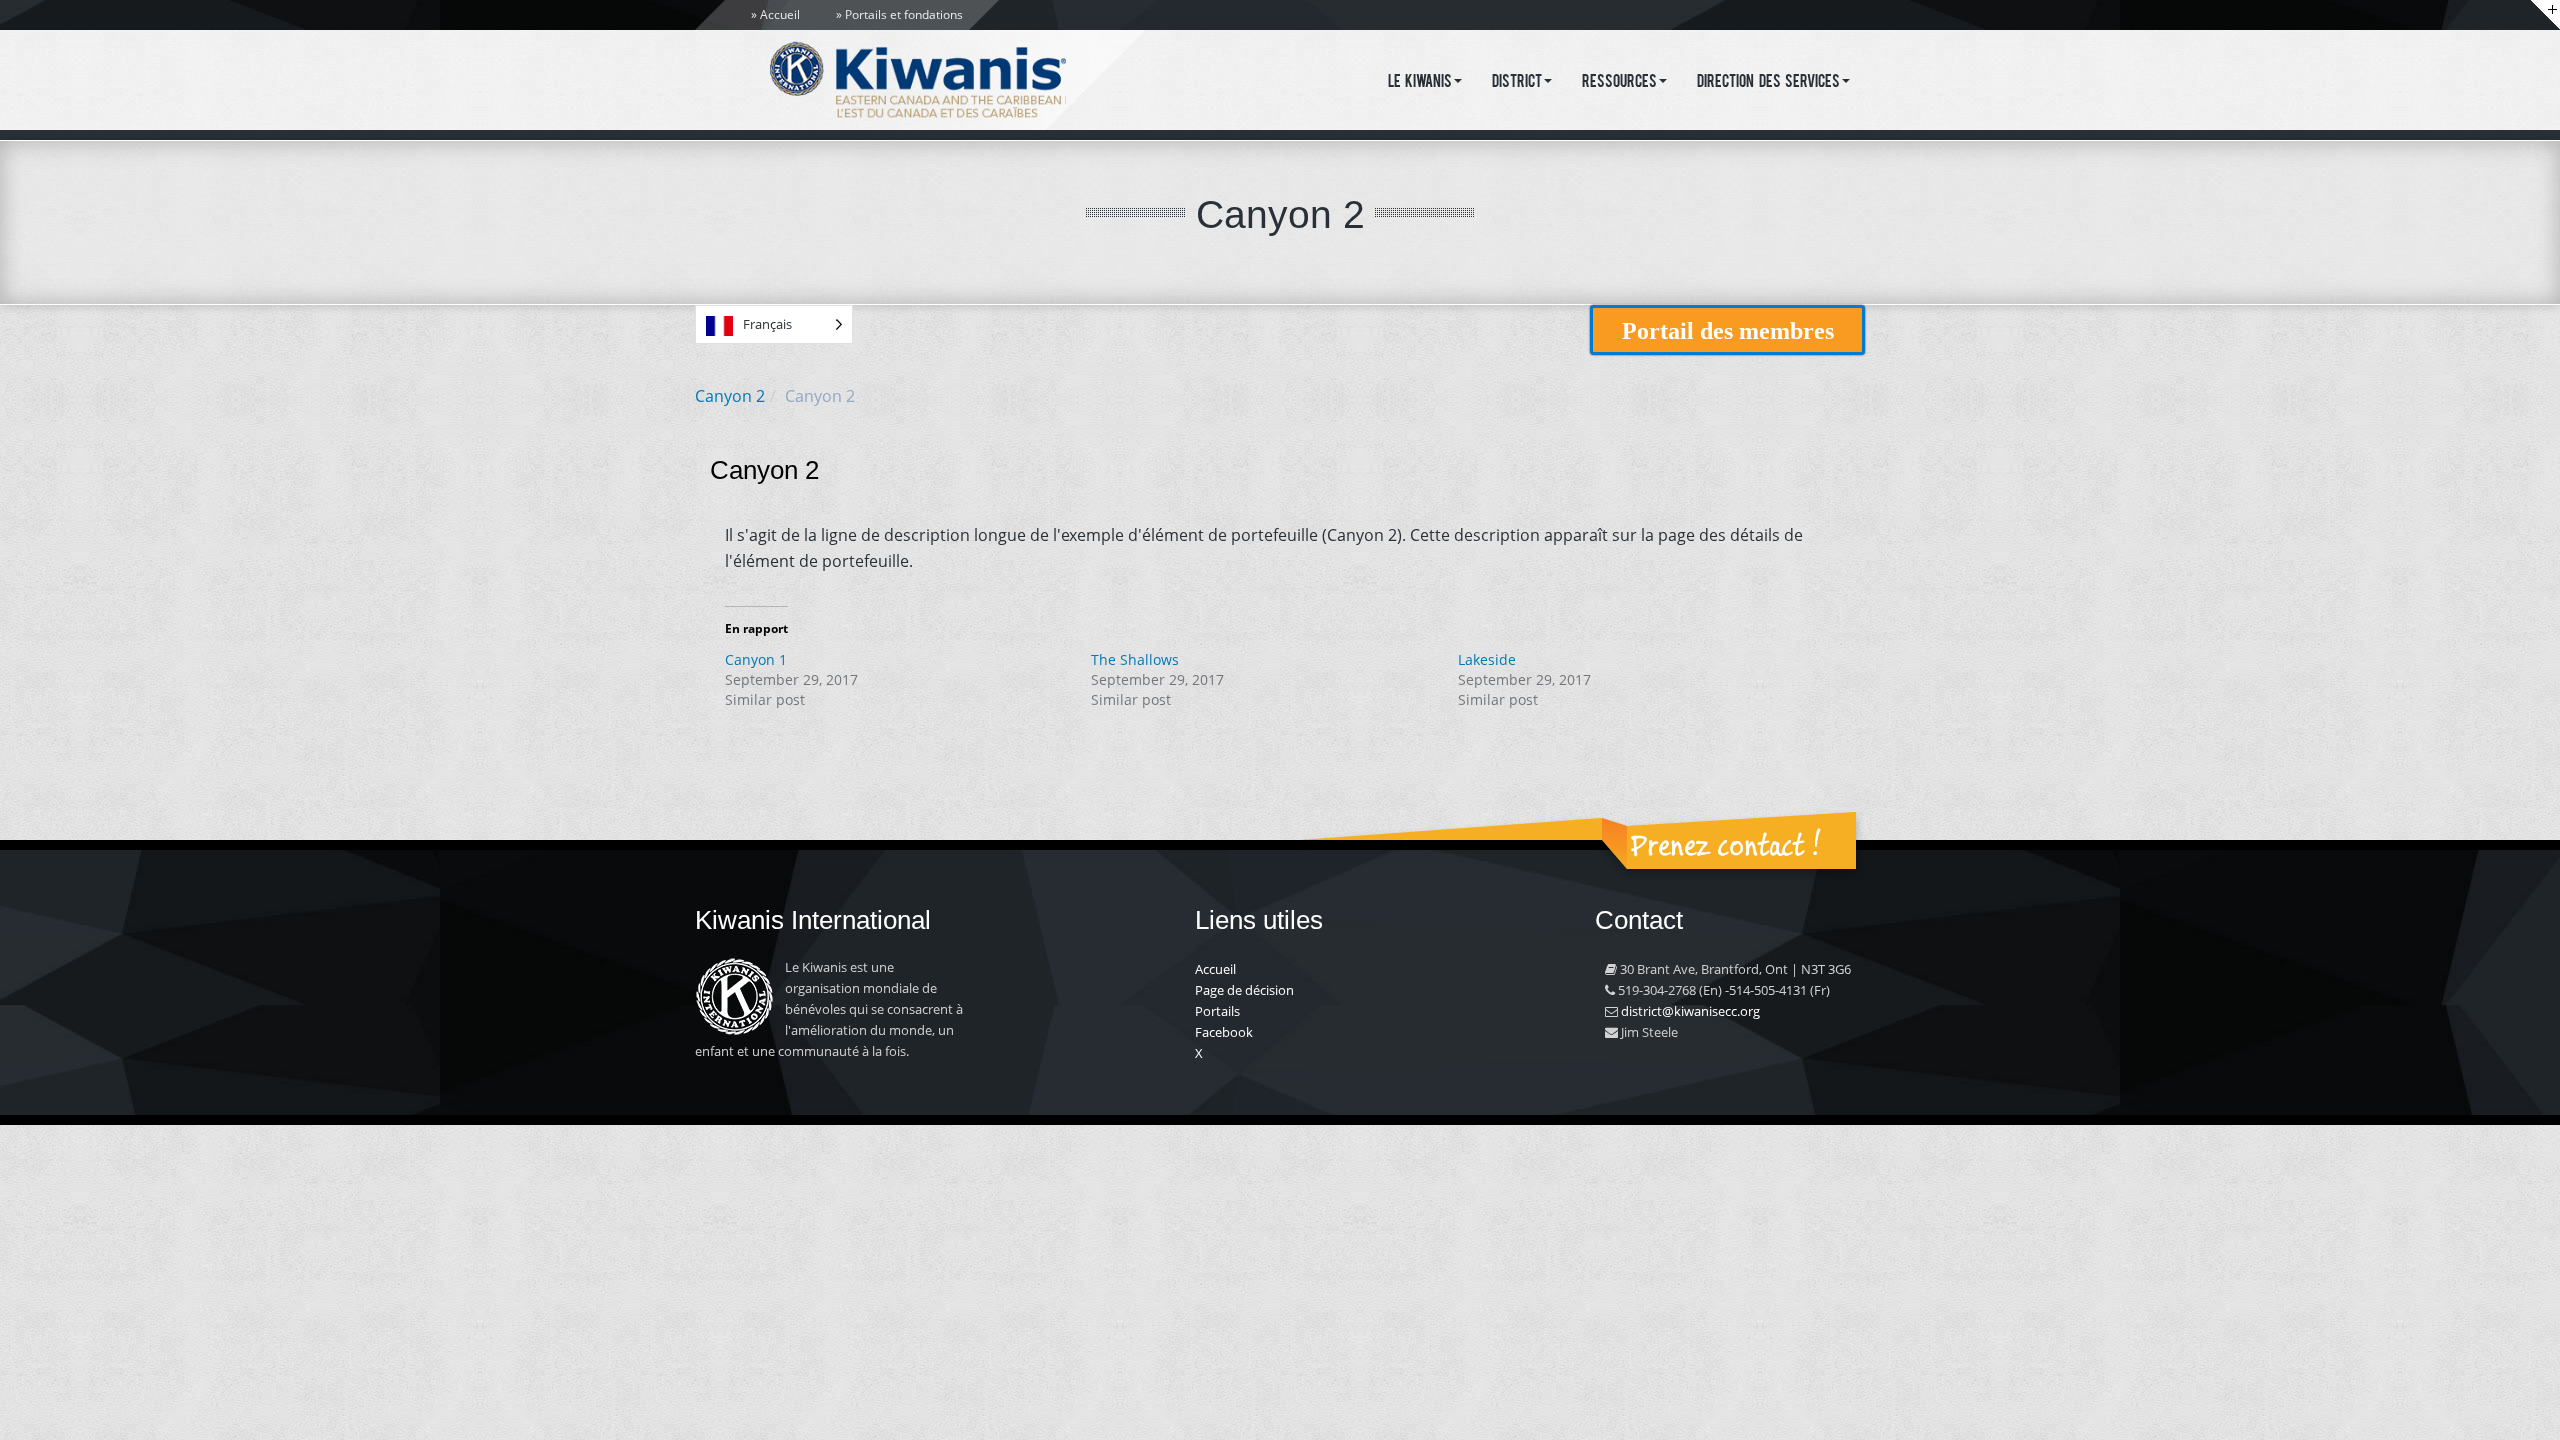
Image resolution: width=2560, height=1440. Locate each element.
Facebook (1224, 1032)
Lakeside (1487, 659)
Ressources (1619, 83)
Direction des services (1768, 83)
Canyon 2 (730, 396)
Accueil (780, 14)
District (1517, 83)
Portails (1217, 1011)
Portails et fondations (904, 14)
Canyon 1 (756, 659)
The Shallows (1135, 659)
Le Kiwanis (1420, 83)
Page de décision (1244, 990)
